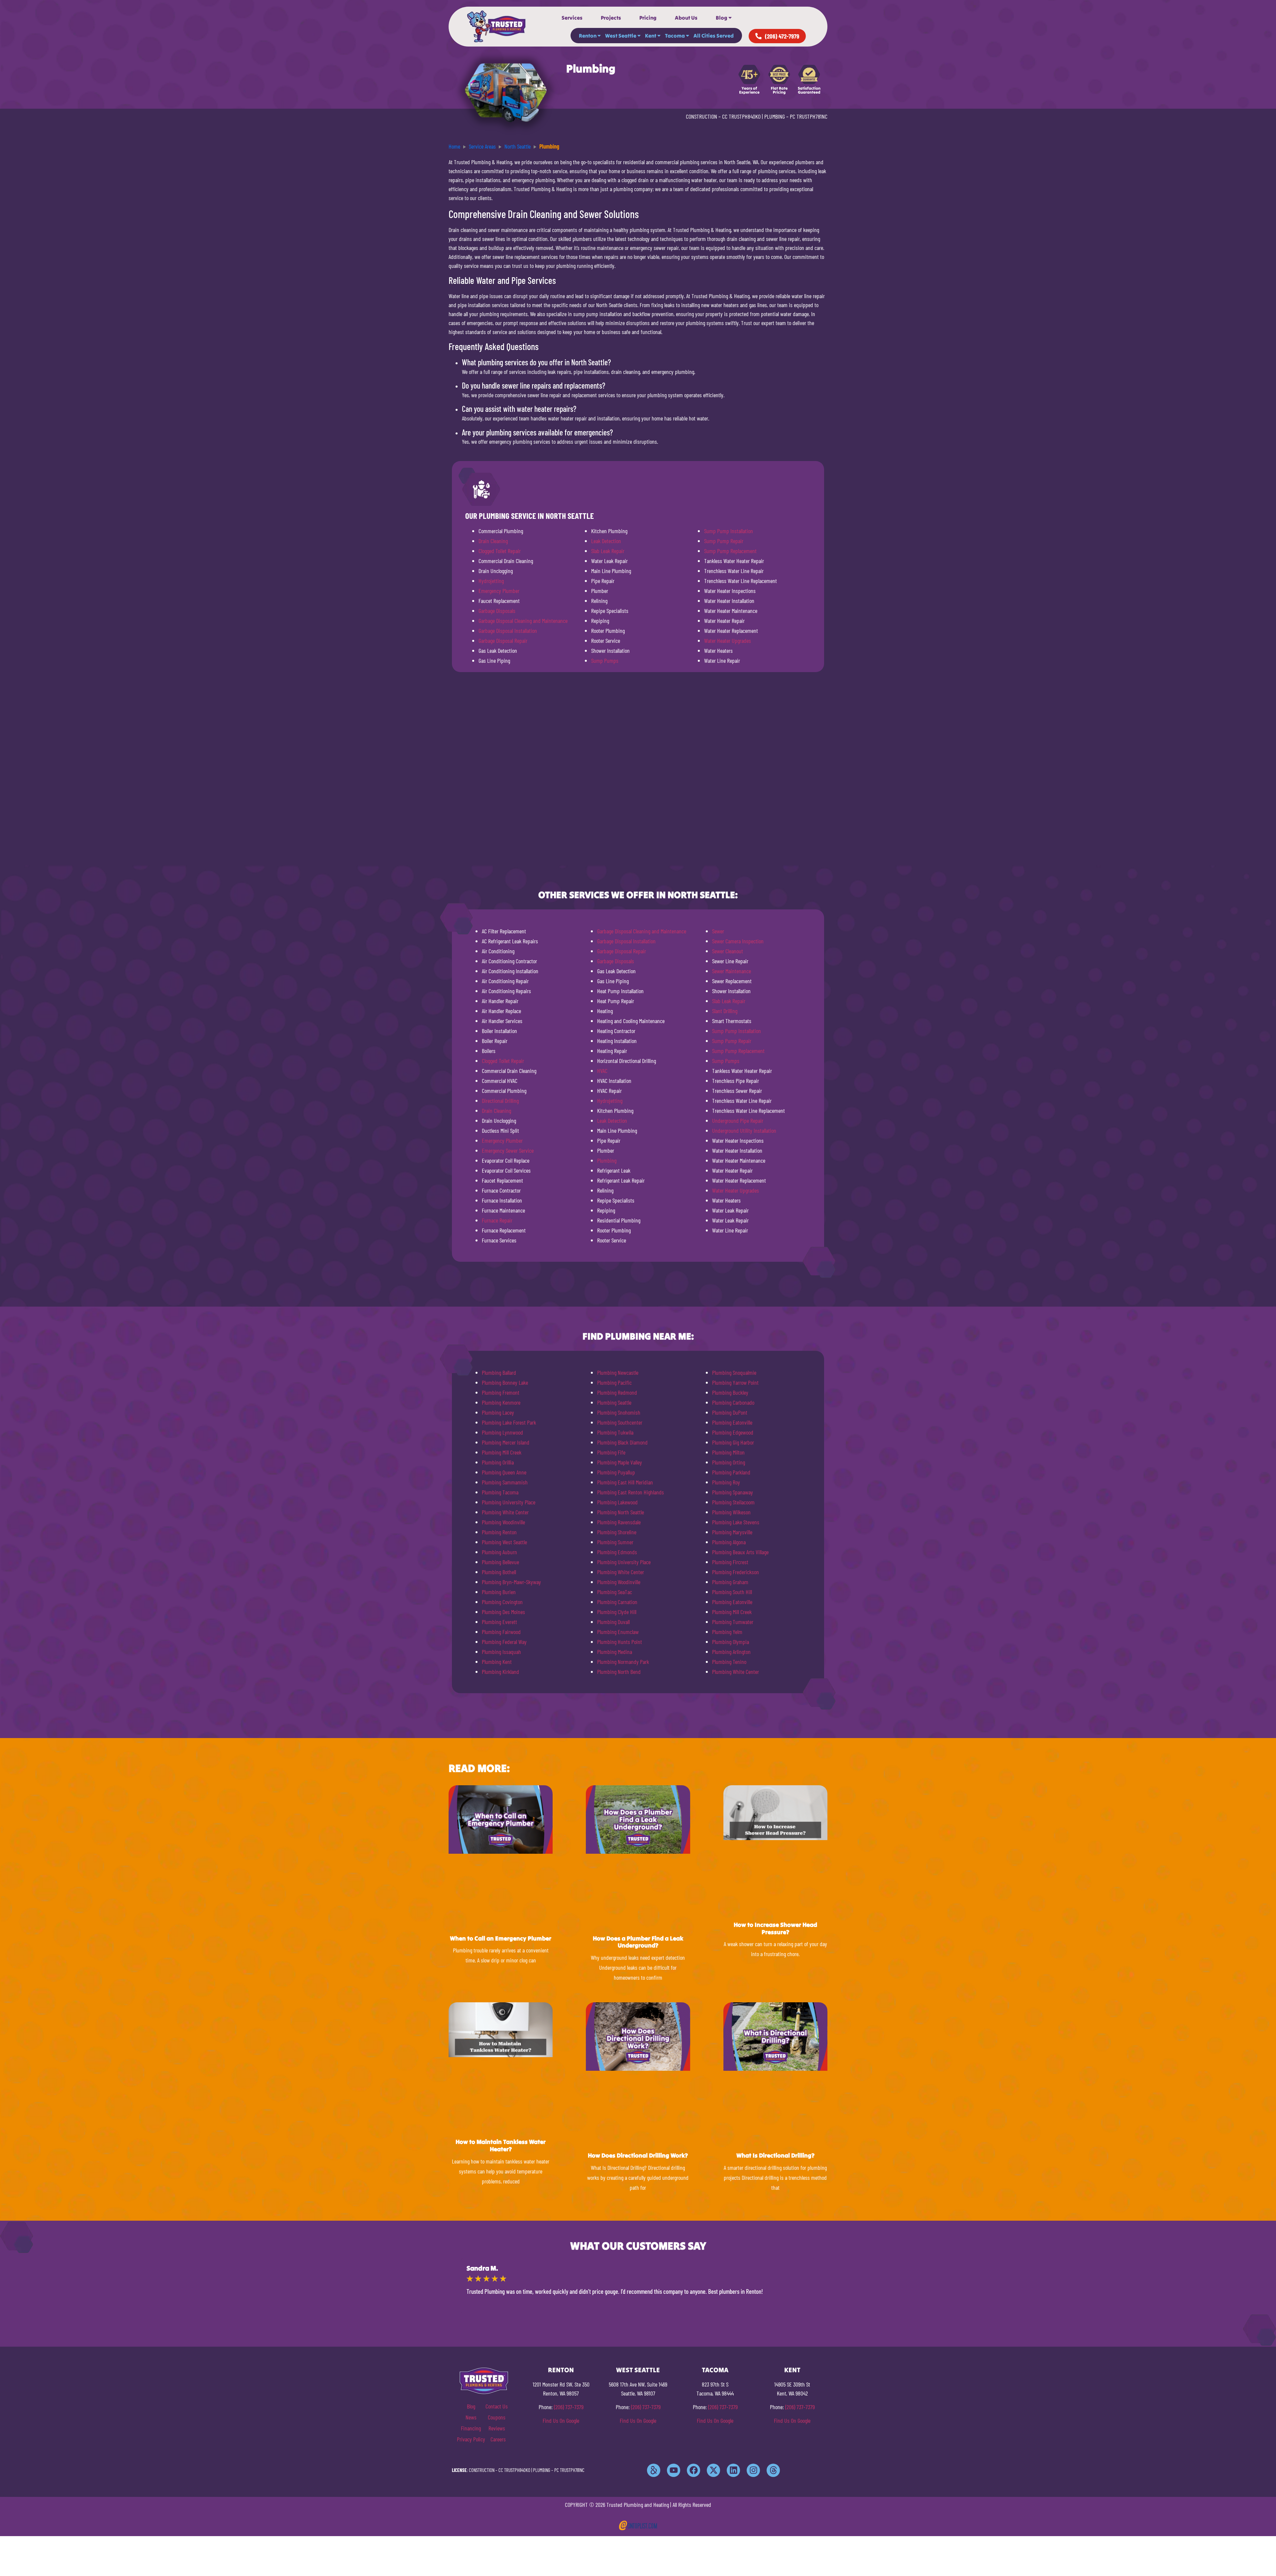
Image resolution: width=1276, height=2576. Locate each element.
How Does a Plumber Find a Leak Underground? (638, 1942)
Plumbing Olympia (731, 1642)
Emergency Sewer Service (508, 1150)
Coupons (497, 2417)
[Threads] (773, 2470)
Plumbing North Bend (619, 1672)
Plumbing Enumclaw (618, 1632)
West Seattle (621, 36)
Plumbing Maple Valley (620, 1462)
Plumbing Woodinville (503, 1522)
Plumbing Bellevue (500, 1562)
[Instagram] (753, 2470)
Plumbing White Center (505, 1512)
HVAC (602, 1071)
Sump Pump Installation (729, 531)
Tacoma (675, 36)
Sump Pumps (605, 660)
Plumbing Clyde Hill (617, 1612)
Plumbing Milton (728, 1452)
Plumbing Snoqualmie (734, 1372)
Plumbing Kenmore (501, 1402)
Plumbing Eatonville (732, 1422)
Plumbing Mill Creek (502, 1452)
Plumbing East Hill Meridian (625, 1482)
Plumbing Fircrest (730, 1562)
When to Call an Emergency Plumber (501, 1938)
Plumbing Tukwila (615, 1432)
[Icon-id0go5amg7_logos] (654, 2470)
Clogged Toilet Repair (500, 551)
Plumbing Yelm (727, 1632)
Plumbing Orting (729, 1462)
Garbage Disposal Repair (503, 641)
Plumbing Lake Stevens (736, 1522)
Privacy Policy (471, 2439)
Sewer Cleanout (728, 951)
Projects (611, 18)
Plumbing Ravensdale (619, 1522)
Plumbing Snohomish (619, 1412)
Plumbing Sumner (615, 1542)
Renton (588, 36)
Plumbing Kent (497, 1662)
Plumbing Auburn (499, 1552)
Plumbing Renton (499, 1532)
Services (572, 18)
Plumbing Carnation (617, 1602)
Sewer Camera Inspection (738, 941)
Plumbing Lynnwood (502, 1432)
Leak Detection (606, 541)
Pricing (648, 18)
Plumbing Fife (611, 1452)
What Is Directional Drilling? (775, 2155)
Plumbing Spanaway (733, 1492)
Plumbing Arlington (731, 1652)
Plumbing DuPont (730, 1412)
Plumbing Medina (615, 1652)
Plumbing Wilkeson (731, 1512)
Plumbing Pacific (614, 1382)
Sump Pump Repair (724, 541)
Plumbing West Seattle (504, 1542)
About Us (686, 18)
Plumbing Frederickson (736, 1572)
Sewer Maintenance (732, 971)
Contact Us (497, 2406)
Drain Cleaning (493, 541)
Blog (722, 18)
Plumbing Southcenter (620, 1422)
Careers (498, 2439)
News (471, 2417)
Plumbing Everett (499, 1622)
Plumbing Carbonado (733, 1402)
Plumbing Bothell (499, 1572)
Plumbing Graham (730, 1582)
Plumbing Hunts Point (620, 1642)
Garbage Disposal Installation (508, 631)
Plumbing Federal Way (504, 1642)
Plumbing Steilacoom (733, 1502)
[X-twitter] (713, 2470)
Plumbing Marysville (732, 1532)
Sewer (718, 931)
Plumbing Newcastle (618, 1372)
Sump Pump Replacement (730, 551)
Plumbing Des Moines (503, 1612)
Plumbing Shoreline (617, 1532)
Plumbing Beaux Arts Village (740, 1552)
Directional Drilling (500, 1101)
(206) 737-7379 (569, 2407)
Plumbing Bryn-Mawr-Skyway (511, 1582)
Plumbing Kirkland (500, 1672)
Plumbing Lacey (498, 1412)
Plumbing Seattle (614, 1402)
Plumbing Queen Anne (504, 1472)
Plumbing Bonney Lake (505, 1382)
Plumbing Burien (499, 1592)
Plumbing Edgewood (733, 1432)
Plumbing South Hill (732, 1592)
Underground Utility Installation (744, 1130)
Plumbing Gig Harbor (733, 1442)
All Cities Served (714, 36)
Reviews (497, 2428)
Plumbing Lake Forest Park (509, 1422)
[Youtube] (674, 2470)
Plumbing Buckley (730, 1392)
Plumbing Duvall (613, 1622)
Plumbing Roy (726, 1482)
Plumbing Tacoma (500, 1492)
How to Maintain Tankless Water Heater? (501, 2145)
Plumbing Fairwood (501, 1632)
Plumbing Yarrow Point (735, 1382)
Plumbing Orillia (498, 1462)
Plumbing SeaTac (615, 1592)
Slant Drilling (725, 1011)
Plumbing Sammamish (505, 1482)
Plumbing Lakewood (617, 1502)
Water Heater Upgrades (728, 641)
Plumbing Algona (729, 1542)
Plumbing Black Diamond (622, 1442)
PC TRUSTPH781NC (809, 116)
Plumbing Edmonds (617, 1552)
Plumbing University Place (509, 1502)
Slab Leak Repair (608, 551)
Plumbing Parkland (731, 1472)
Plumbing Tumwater (733, 1622)
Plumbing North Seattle (621, 1512)
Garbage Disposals (497, 611)
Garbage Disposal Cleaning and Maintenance (523, 621)
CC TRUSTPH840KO (741, 116)
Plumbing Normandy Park (623, 1662)
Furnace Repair (497, 1220)
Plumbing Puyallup (616, 1472)
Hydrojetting (491, 581)
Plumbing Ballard (499, 1372)
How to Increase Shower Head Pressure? (775, 1928)
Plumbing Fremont (501, 1392)
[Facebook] (693, 2470)
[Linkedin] (733, 2470)
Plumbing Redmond (617, 1392)
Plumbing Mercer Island (506, 1442)
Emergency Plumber (499, 591)
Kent (651, 36)
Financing (471, 2428)
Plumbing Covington (502, 1602)
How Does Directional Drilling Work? (638, 2155)
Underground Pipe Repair (738, 1120)
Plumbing (607, 1160)
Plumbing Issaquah (501, 1652)
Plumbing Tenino (729, 1662)
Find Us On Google (561, 2420)
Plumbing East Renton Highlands (631, 1492)
